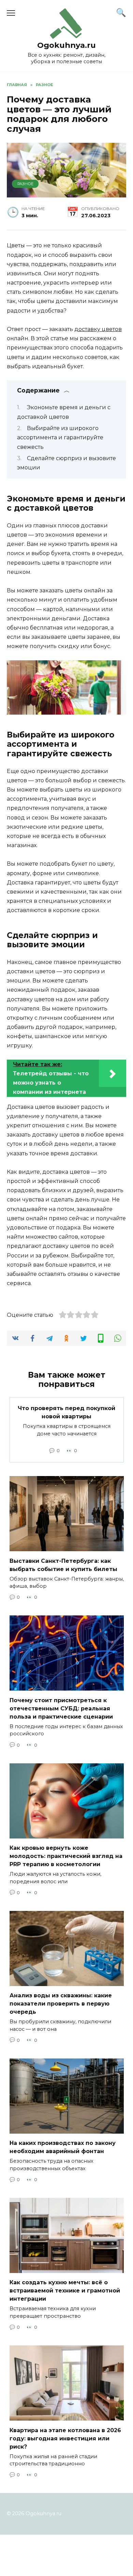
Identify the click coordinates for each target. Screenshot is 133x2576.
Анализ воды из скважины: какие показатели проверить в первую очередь (61, 2004)
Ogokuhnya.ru (66, 45)
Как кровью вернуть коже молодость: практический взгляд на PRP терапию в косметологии (66, 1856)
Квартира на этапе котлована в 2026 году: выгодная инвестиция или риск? (65, 2438)
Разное (25, 184)
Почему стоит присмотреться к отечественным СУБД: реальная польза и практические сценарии (61, 1708)
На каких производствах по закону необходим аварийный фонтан (63, 2147)
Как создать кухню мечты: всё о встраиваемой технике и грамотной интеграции (65, 2291)
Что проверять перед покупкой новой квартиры (66, 1412)
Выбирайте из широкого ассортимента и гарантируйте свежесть (60, 437)
